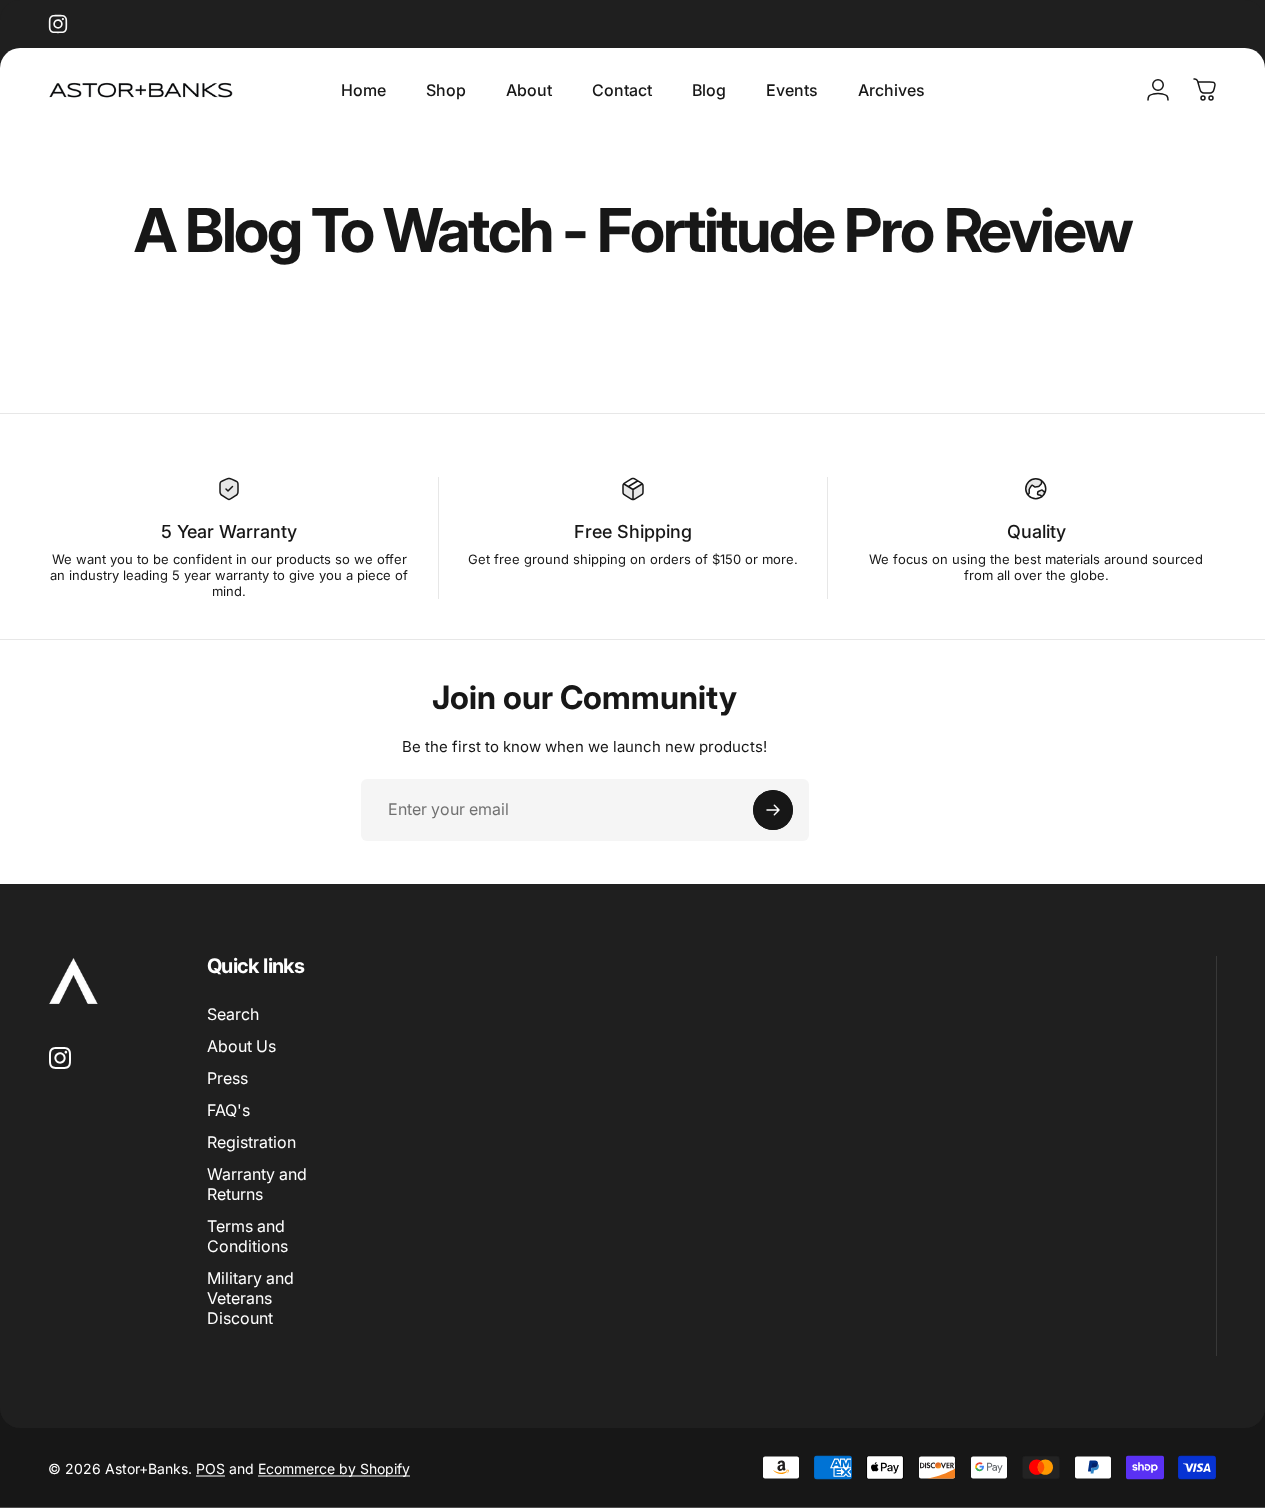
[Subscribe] (773, 810)
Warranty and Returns (257, 1184)
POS (210, 1467)
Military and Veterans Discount (250, 1298)
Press (227, 1078)
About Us (241, 1046)
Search (233, 1014)
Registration (251, 1142)
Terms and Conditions (247, 1236)
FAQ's (228, 1110)
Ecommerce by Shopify (334, 1467)
